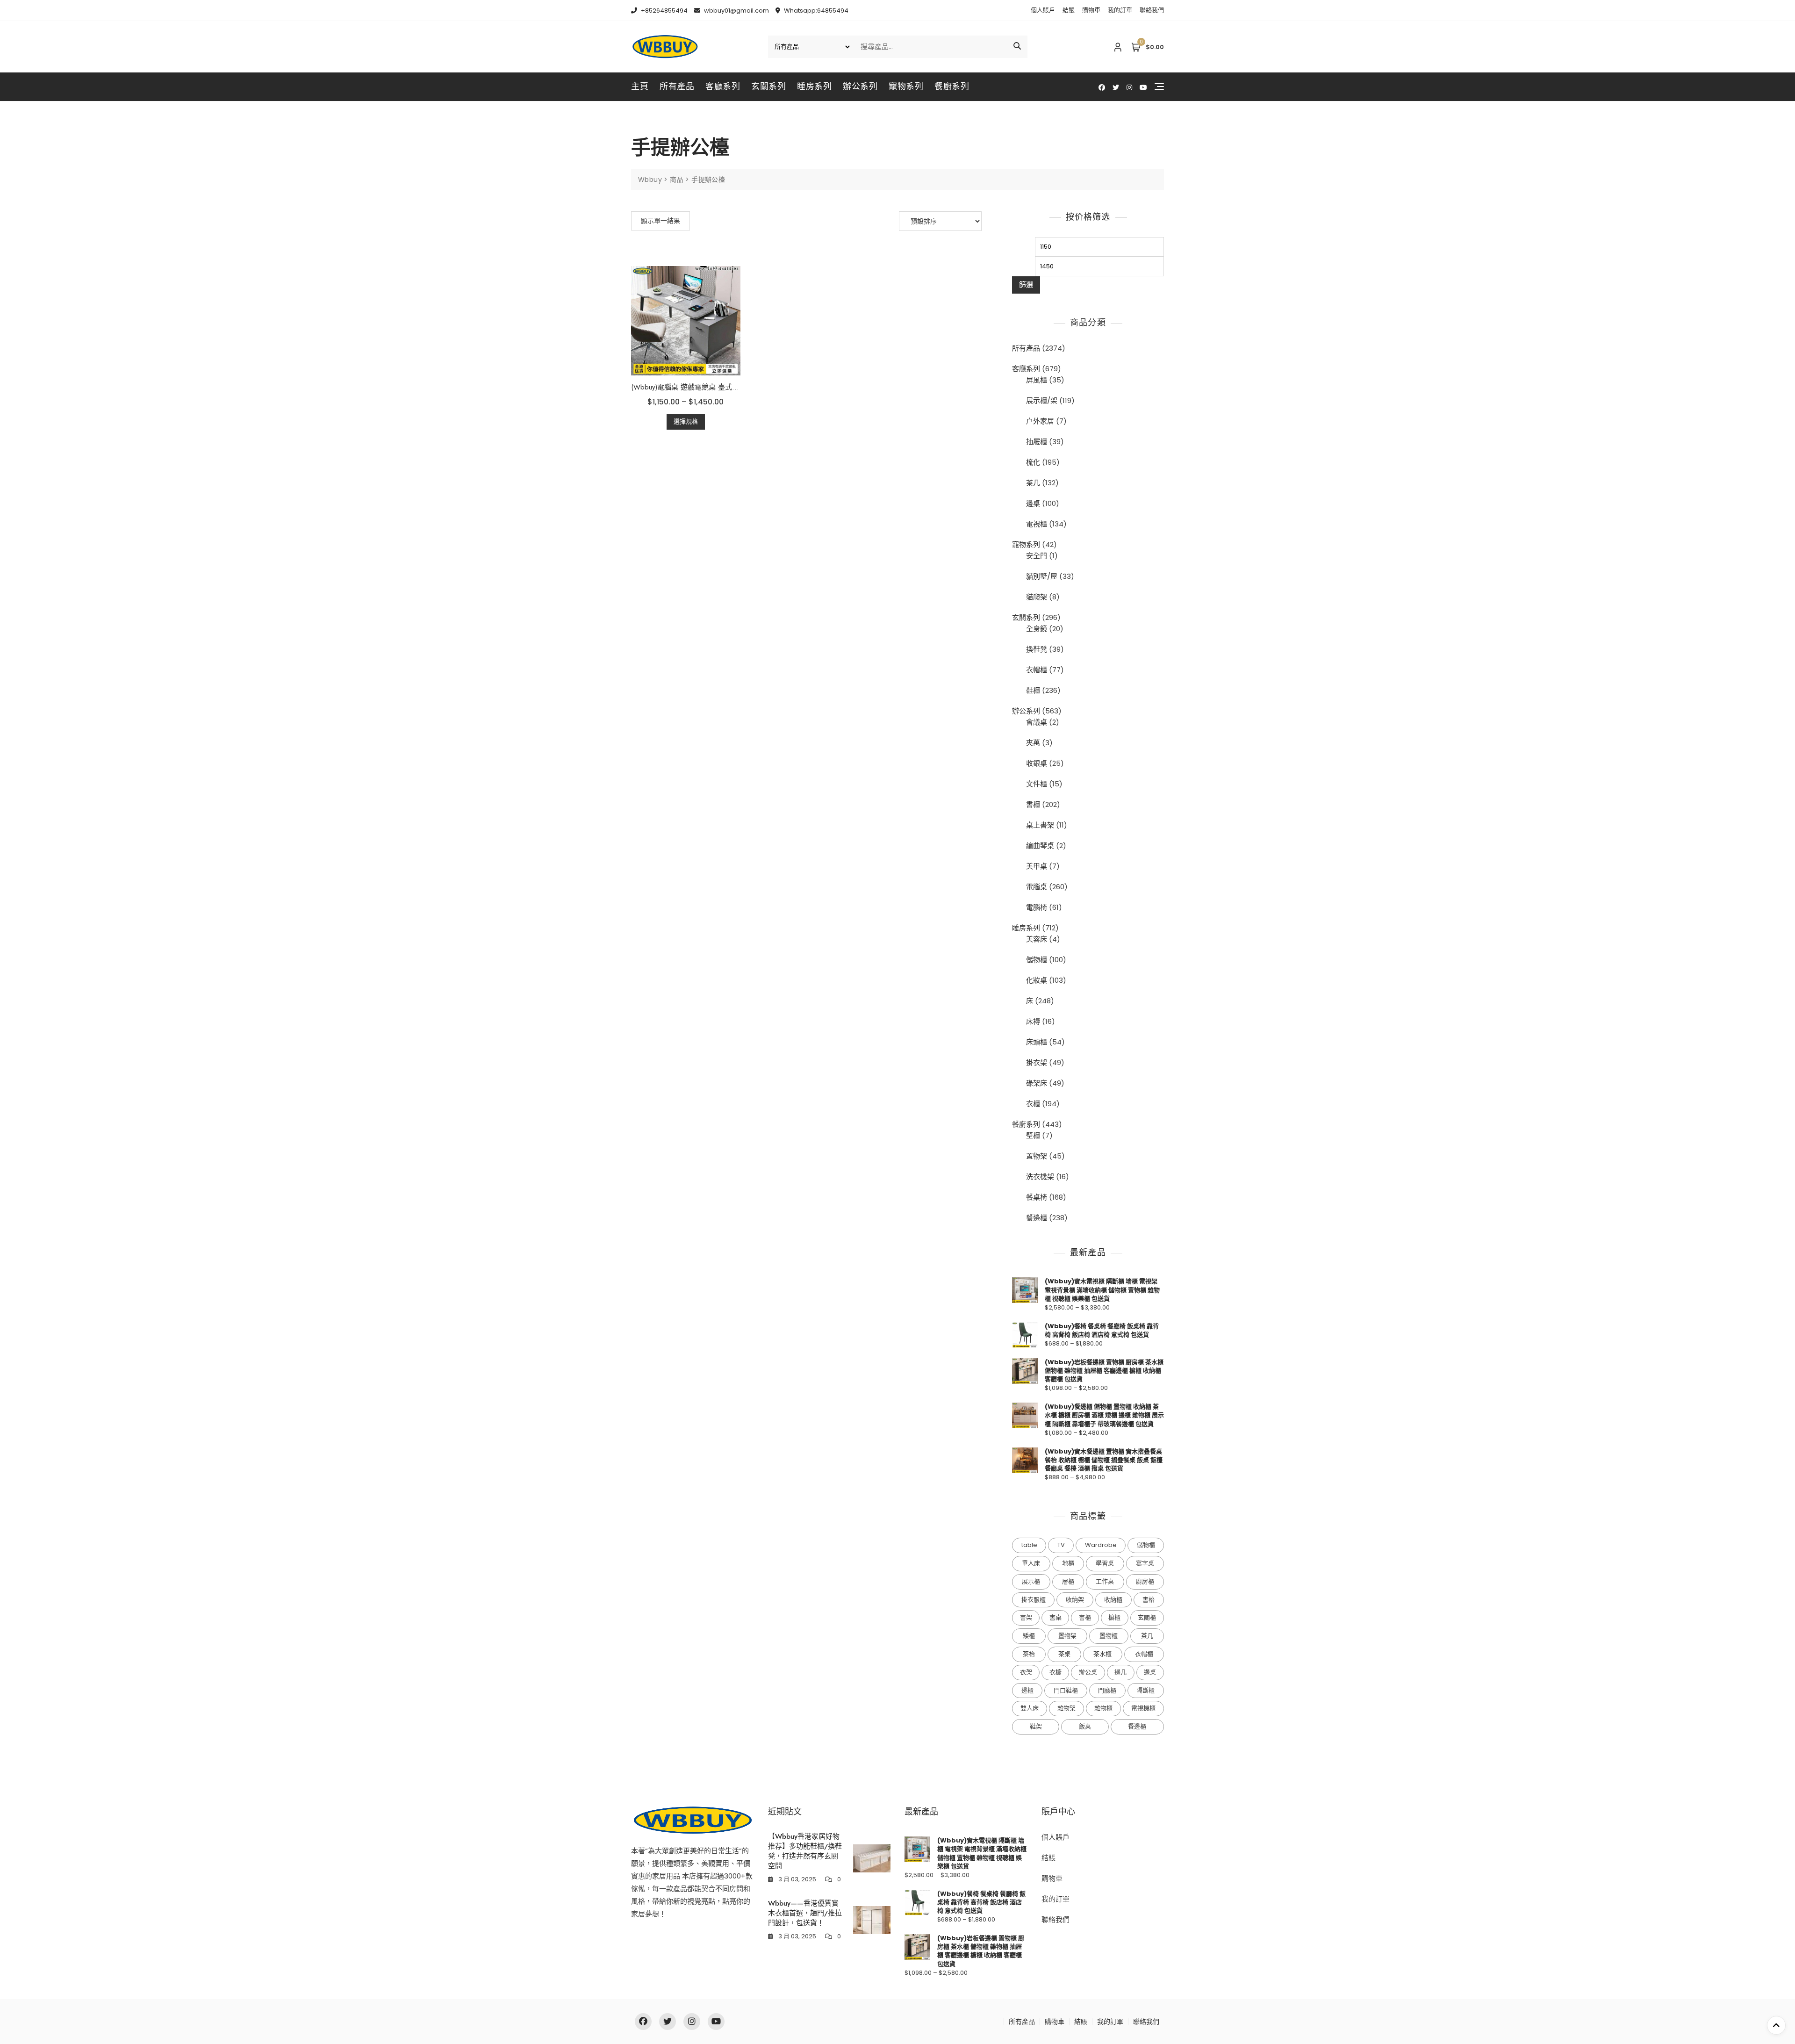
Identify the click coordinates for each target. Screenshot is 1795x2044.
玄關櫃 (1147, 1617)
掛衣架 (1037, 1062)
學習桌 (1105, 1563)
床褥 (1033, 1021)
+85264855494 (664, 11)
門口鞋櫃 (1066, 1690)
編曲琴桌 (1040, 846)
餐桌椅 (1037, 1197)
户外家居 (1040, 421)
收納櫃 (1113, 1600)
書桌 (1055, 1617)
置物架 (1037, 1156)
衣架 (1026, 1672)
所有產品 (677, 86)
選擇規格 (686, 421)
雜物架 (1066, 1708)
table (1029, 1545)
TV (1061, 1545)
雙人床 (1030, 1708)
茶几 (1033, 483)
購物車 (1091, 10)
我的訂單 (1120, 10)
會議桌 (1037, 722)
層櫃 (1068, 1581)
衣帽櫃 (1037, 670)
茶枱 (1029, 1654)
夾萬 (1033, 743)
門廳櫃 (1107, 1690)
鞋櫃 (1033, 690)
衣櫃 (1033, 1104)
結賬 (1069, 10)
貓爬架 (1037, 597)
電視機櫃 (1143, 1708)
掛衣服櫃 (1034, 1600)
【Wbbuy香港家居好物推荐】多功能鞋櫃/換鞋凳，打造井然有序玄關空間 (805, 1851)
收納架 (1075, 1600)
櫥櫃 (1114, 1617)
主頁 (640, 86)
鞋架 (1036, 1726)
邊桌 (1033, 503)
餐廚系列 (952, 86)
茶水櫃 (1102, 1654)
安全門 (1037, 556)
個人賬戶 (1043, 10)
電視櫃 (1037, 524)
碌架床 (1037, 1083)
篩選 (1026, 284)
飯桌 (1085, 1726)
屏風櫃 (1037, 380)
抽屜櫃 (1037, 442)
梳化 (1033, 462)
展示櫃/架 (1042, 400)
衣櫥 (1055, 1672)
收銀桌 (1037, 763)
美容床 (1037, 939)
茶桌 (1064, 1654)
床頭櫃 (1037, 1042)
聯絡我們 (1152, 10)
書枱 (1149, 1600)
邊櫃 (1027, 1690)
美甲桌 (1037, 866)
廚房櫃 (1145, 1581)
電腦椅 (1037, 907)
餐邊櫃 (1037, 1218)
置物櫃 (1109, 1636)
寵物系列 (906, 86)
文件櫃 (1037, 784)
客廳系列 (723, 86)
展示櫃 (1031, 1581)
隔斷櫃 (1145, 1690)
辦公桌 (1088, 1672)
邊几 (1120, 1672)
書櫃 (1033, 804)
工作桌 (1105, 1581)
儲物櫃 (1037, 960)
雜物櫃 (1103, 1708)
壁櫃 (1033, 1135)
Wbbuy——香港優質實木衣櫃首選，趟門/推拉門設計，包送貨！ (805, 1913)
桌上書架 (1040, 825)
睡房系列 (814, 86)
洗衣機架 (1040, 1177)
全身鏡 (1037, 629)
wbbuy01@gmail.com (736, 11)
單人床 (1031, 1563)
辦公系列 (860, 86)
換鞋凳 (1037, 649)
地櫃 (1068, 1563)
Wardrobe (1101, 1545)
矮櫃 (1029, 1636)
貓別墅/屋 (1042, 576)
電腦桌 (1037, 887)
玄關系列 (768, 86)
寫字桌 (1145, 1563)
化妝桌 (1037, 980)
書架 (1026, 1617)
